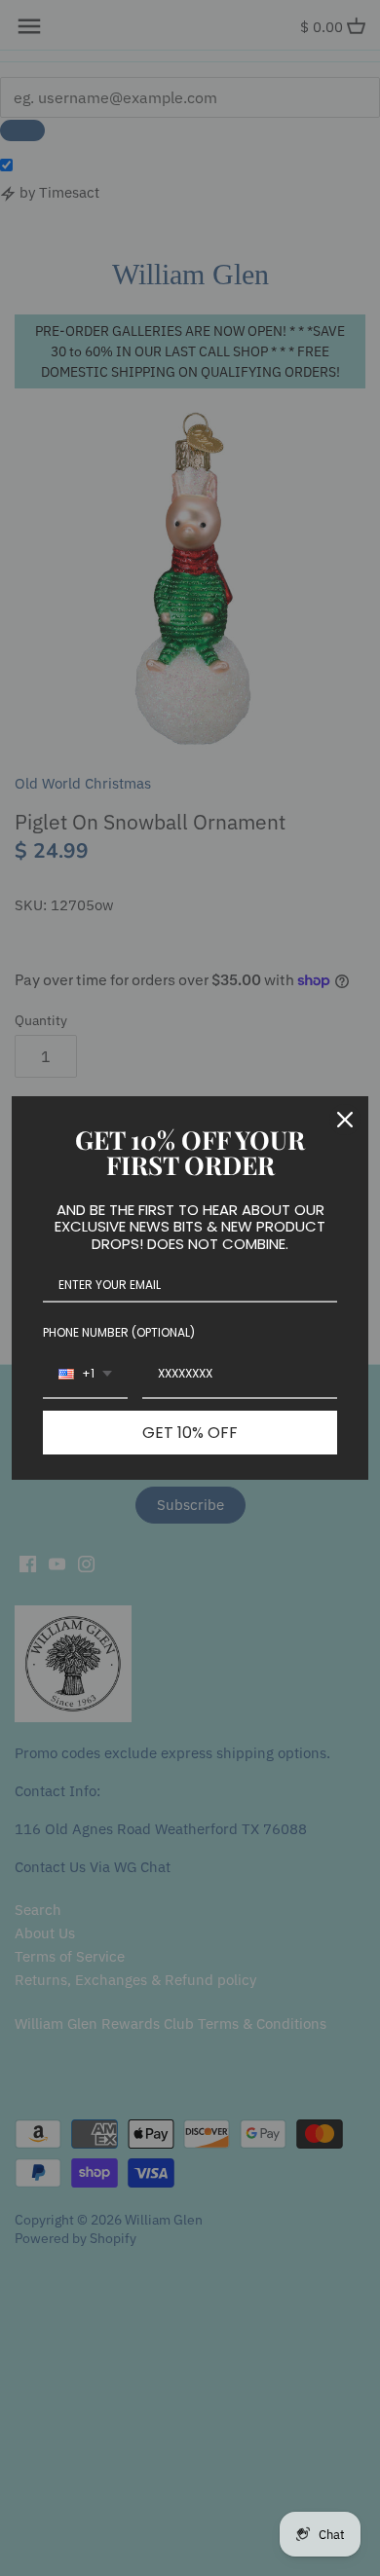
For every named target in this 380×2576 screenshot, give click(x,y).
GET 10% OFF (190, 1433)
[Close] (345, 1120)
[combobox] (85, 1375)
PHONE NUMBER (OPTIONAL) (119, 1332)
